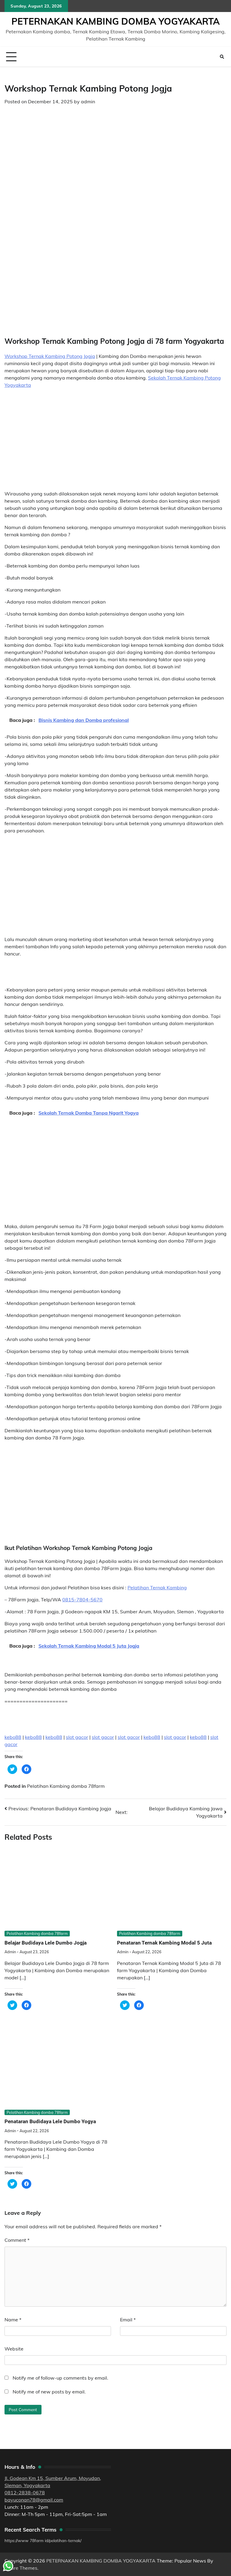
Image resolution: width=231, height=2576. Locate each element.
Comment (17, 2240)
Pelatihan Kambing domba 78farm (66, 1786)
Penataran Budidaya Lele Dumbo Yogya (50, 2121)
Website (14, 2349)
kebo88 (13, 1737)
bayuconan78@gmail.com (34, 2500)
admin (88, 101)
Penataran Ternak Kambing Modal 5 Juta (164, 1943)
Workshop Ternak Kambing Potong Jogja (50, 356)
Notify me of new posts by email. (49, 2392)
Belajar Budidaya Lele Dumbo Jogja (46, 1943)
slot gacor (77, 1737)
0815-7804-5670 (82, 1600)
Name (13, 2320)
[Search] (222, 57)
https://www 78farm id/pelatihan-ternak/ (43, 2540)
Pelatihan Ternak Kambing (157, 1588)
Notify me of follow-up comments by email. (60, 2378)
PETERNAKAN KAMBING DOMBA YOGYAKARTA (115, 21)
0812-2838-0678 (25, 2493)
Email (128, 2320)
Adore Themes (21, 2568)
